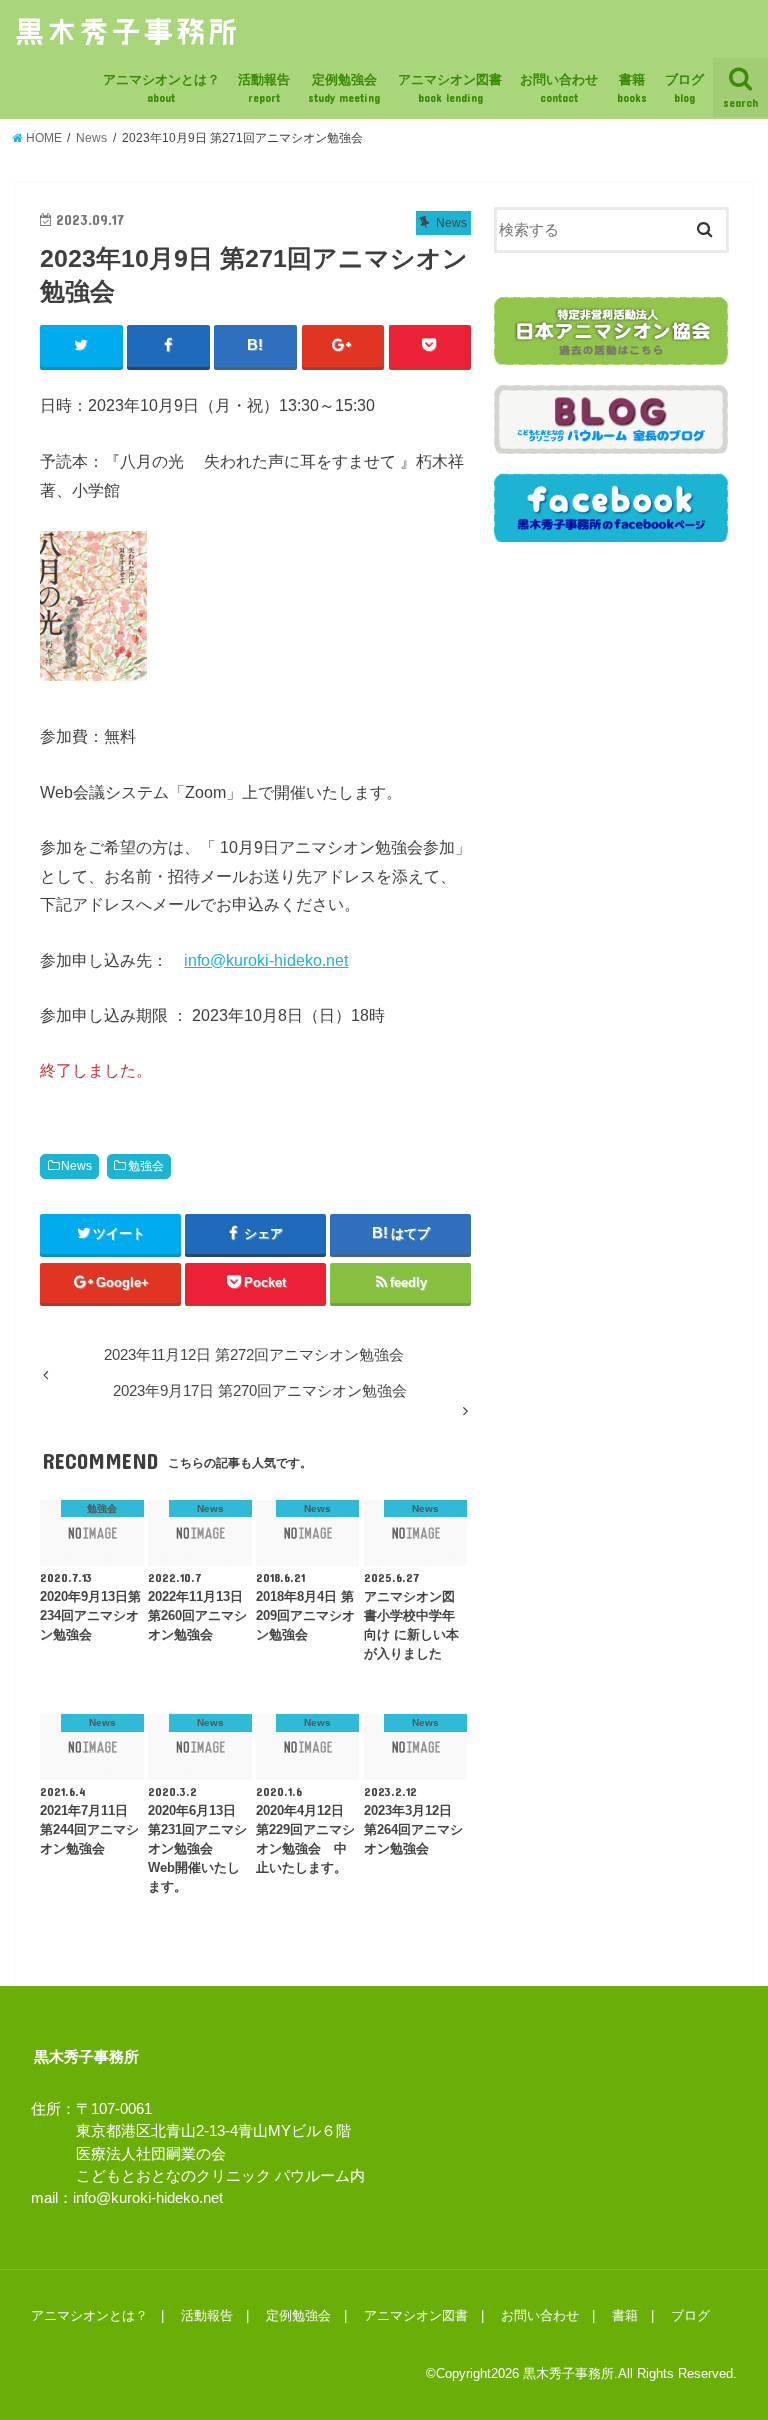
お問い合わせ (559, 88)
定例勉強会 (344, 88)
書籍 (632, 88)
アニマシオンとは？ (161, 88)
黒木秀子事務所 (568, 2373)
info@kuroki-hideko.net (266, 960)
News (76, 1166)
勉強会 (146, 1166)
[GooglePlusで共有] (343, 346)
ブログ (684, 88)
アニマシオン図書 (450, 88)
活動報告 (264, 88)
